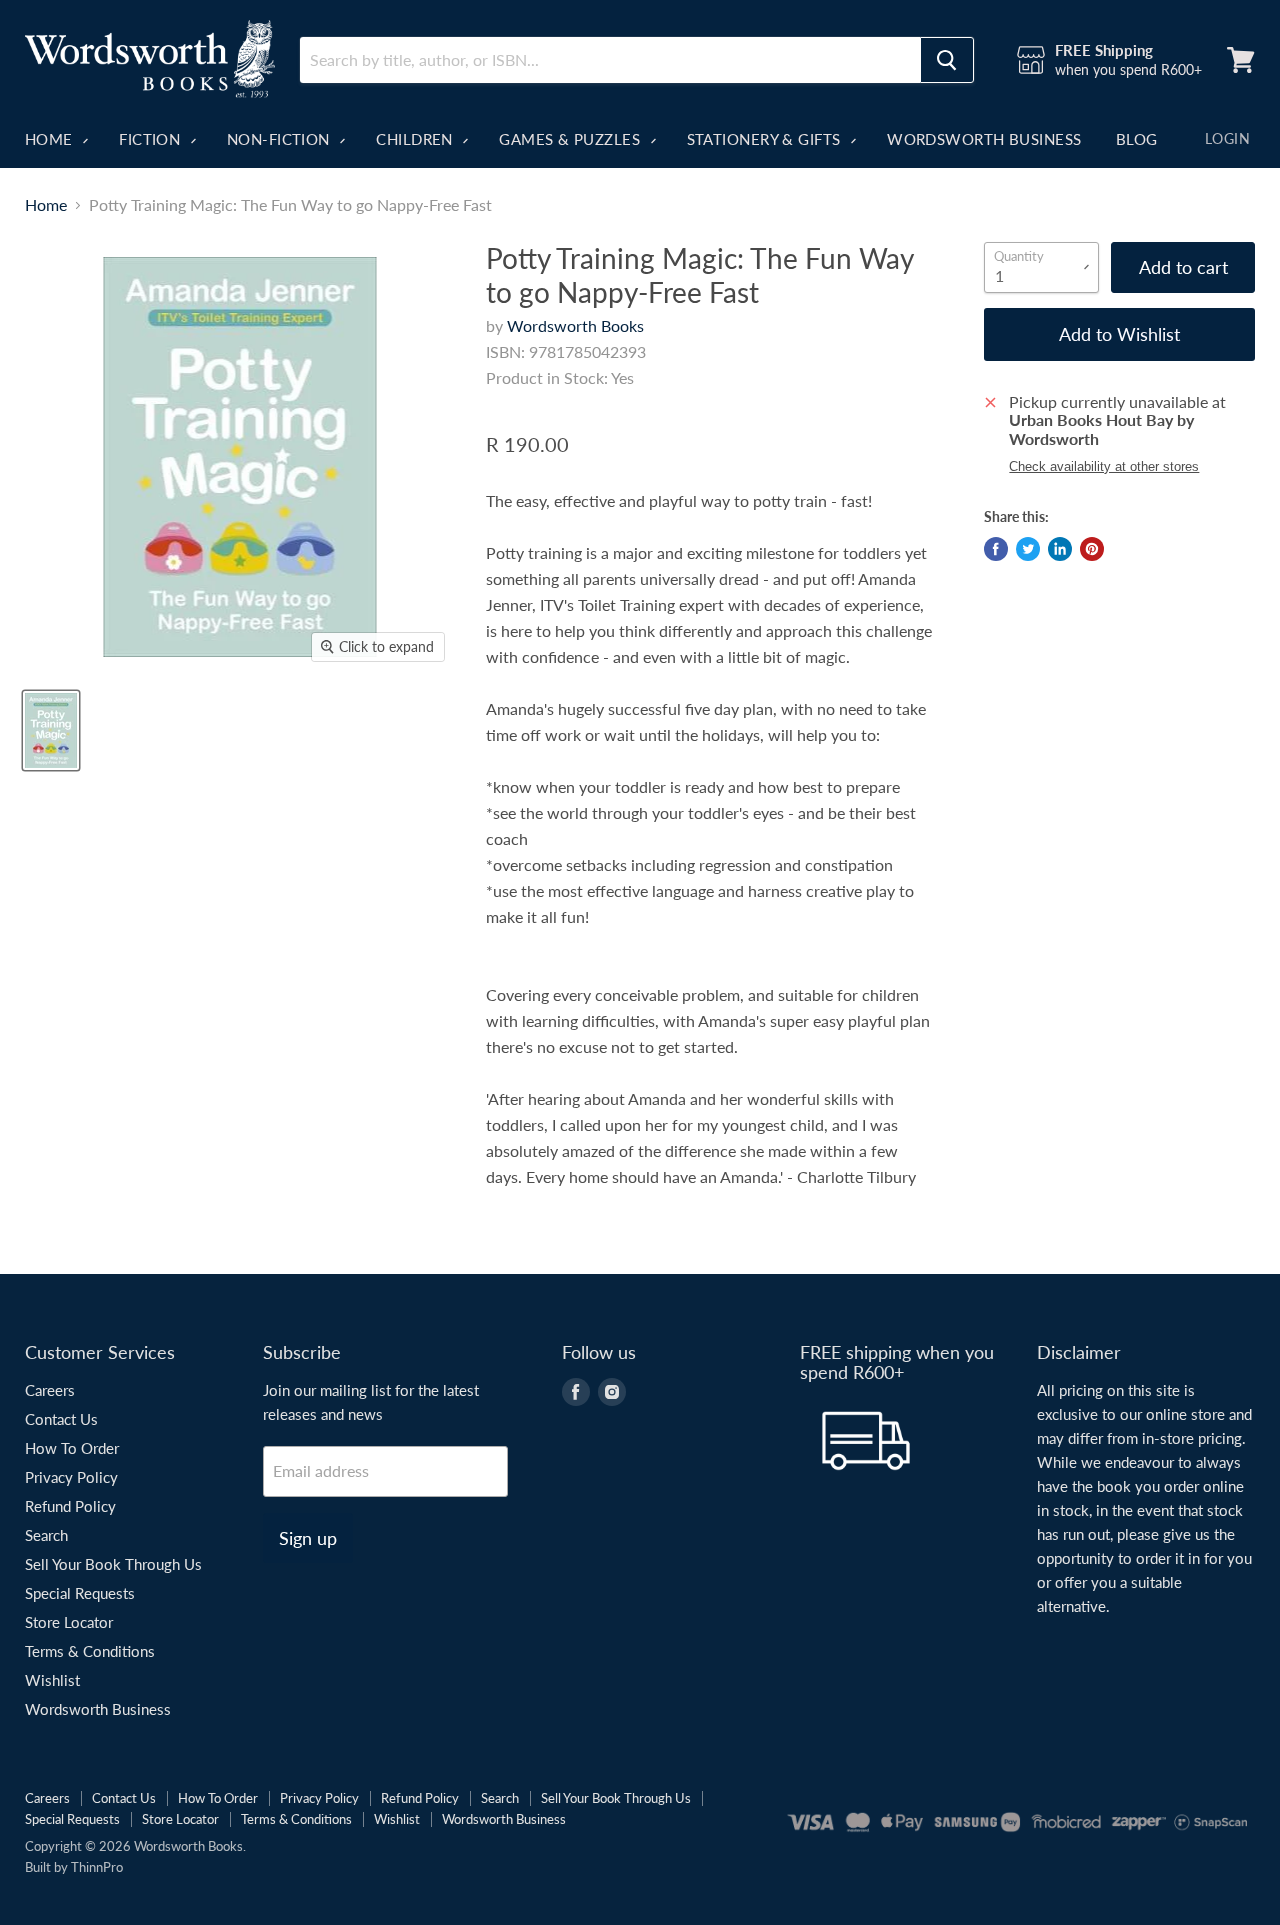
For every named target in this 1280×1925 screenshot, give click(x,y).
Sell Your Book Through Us (113, 1564)
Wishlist (52, 1680)
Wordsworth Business (984, 139)
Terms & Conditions (90, 1651)
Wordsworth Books (575, 325)
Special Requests (80, 1593)
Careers (50, 1390)
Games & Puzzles (571, 139)
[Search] (947, 60)
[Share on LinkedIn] (1060, 549)
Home (51, 139)
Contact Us (61, 1419)
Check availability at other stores (1104, 467)
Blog (1137, 139)
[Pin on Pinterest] (1092, 549)
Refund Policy (70, 1506)
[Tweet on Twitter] (1028, 549)
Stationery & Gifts (766, 139)
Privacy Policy (71, 1477)
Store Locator (69, 1622)
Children (416, 139)
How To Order (72, 1448)
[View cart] (1241, 60)
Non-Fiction (280, 139)
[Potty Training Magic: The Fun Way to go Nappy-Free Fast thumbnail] (51, 730)
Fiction (152, 139)
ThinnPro (97, 1867)
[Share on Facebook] (996, 549)
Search (46, 1535)
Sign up (308, 1538)
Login (1227, 138)
